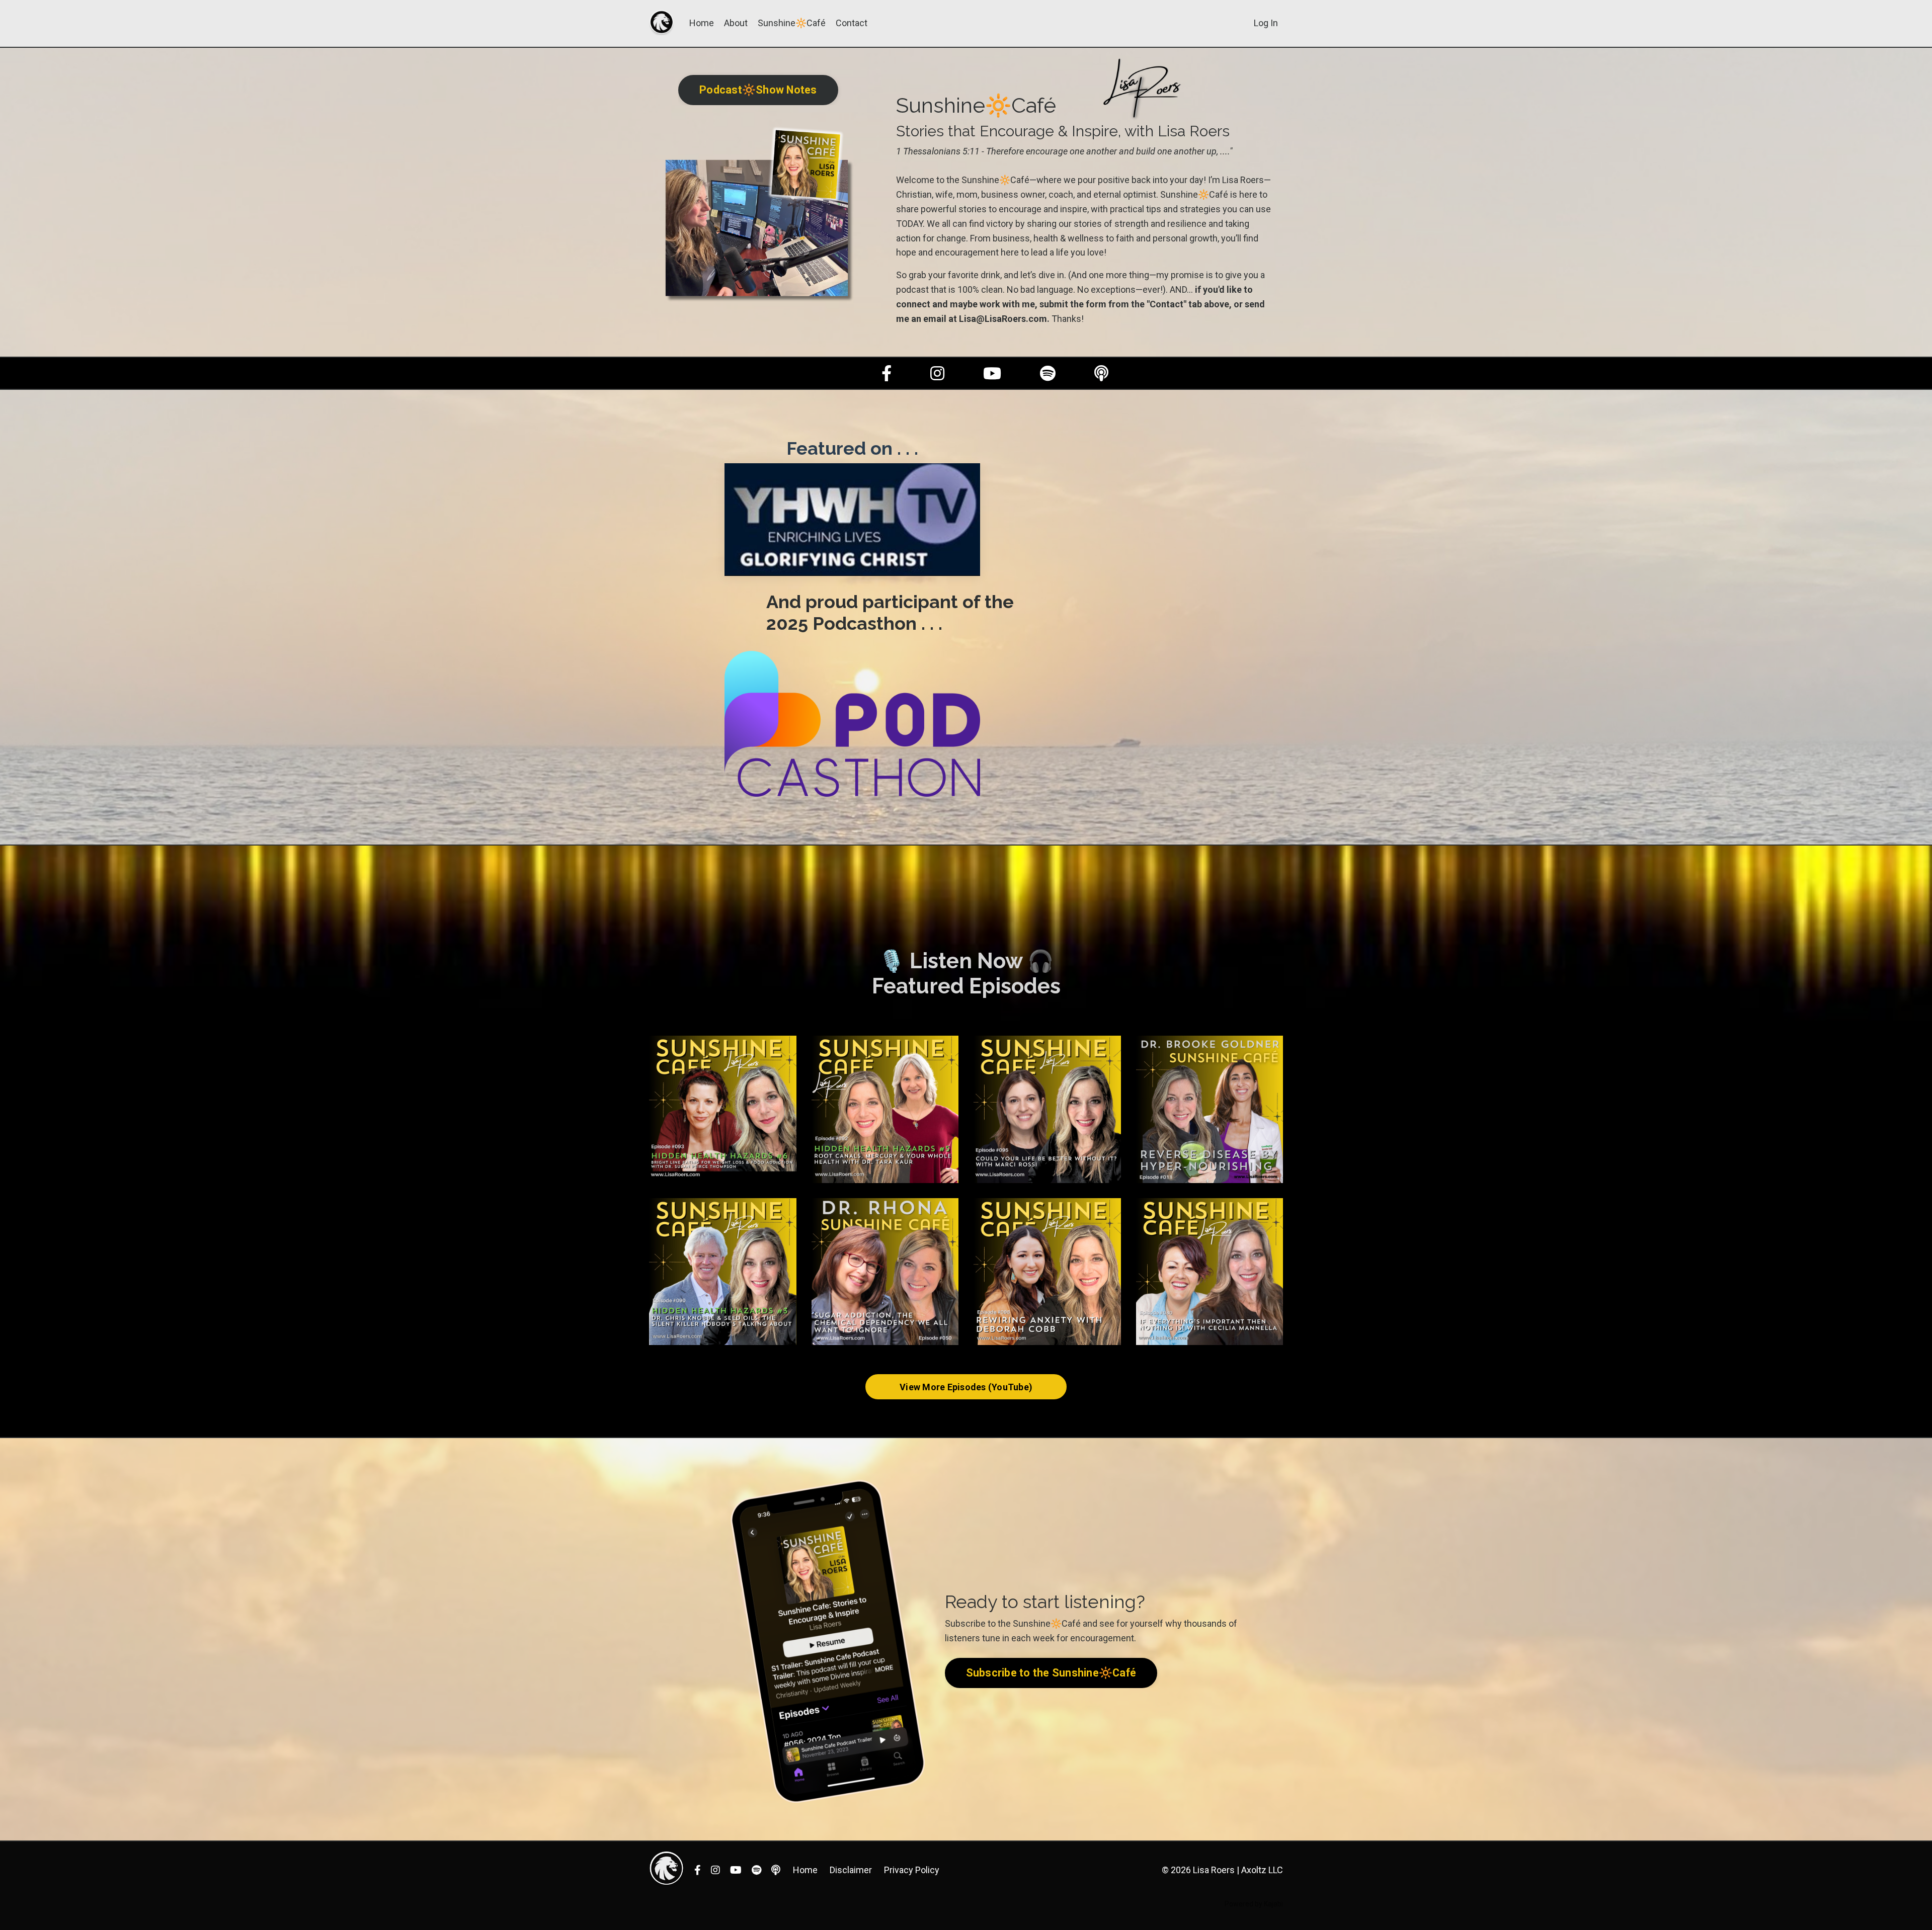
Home (702, 23)
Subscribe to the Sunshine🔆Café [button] (1051, 1673)
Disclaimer (851, 1870)
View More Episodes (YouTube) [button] (966, 1387)
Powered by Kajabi (1254, 1904)
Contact (852, 23)
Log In (1266, 23)
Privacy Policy (912, 1870)
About (736, 23)
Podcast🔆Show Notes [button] (758, 90)
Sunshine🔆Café (792, 23)
